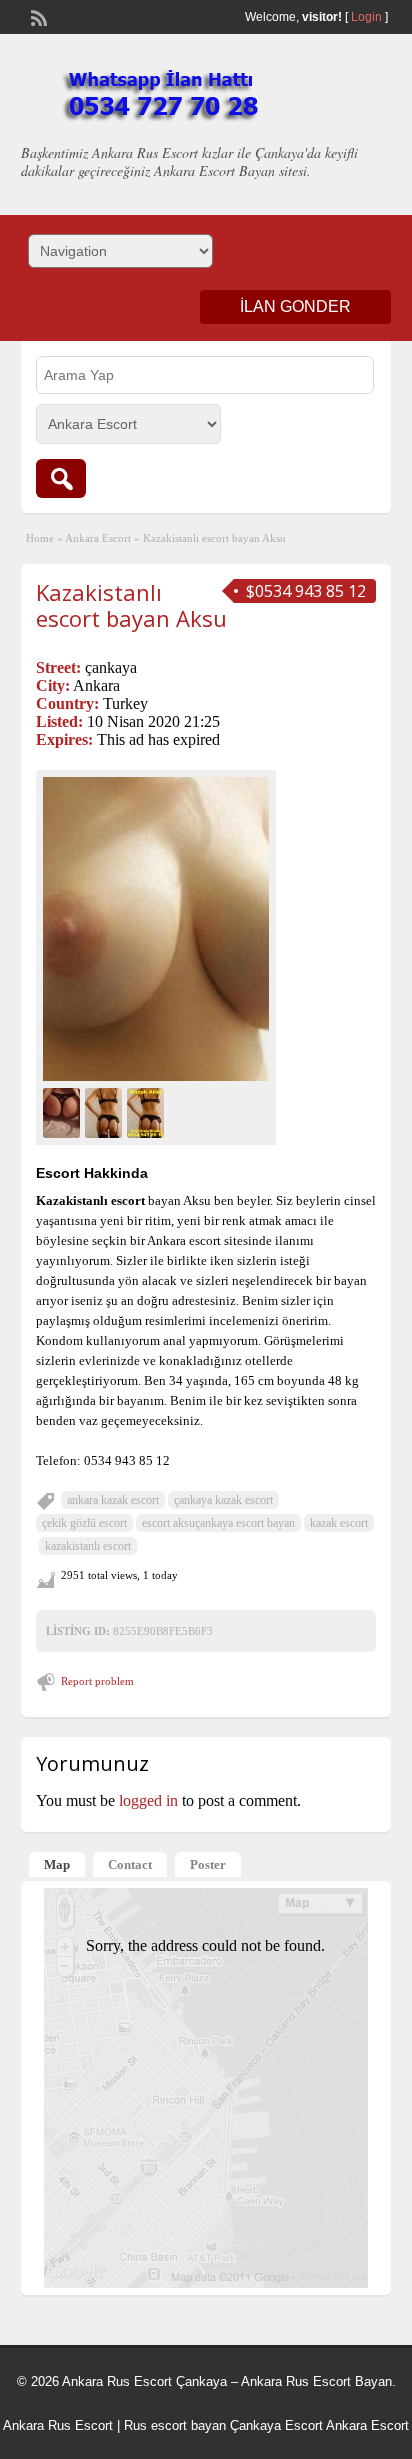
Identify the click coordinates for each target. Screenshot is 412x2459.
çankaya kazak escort (223, 1500)
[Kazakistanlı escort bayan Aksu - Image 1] (64, 1110)
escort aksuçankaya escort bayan (218, 1523)
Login (366, 17)
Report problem (97, 1681)
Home (40, 538)
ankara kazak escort (113, 1500)
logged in (148, 1800)
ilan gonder (295, 306)
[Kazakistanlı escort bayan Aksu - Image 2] (106, 1110)
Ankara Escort (98, 538)
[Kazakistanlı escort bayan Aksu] (156, 929)
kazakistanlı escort (88, 1546)
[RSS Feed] (37, 16)
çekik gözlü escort (84, 1523)
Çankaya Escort (276, 2425)
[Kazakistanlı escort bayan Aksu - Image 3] (148, 1110)
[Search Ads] (61, 478)
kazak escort (339, 1523)
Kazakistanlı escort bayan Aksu (131, 605)
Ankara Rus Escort (58, 2425)
